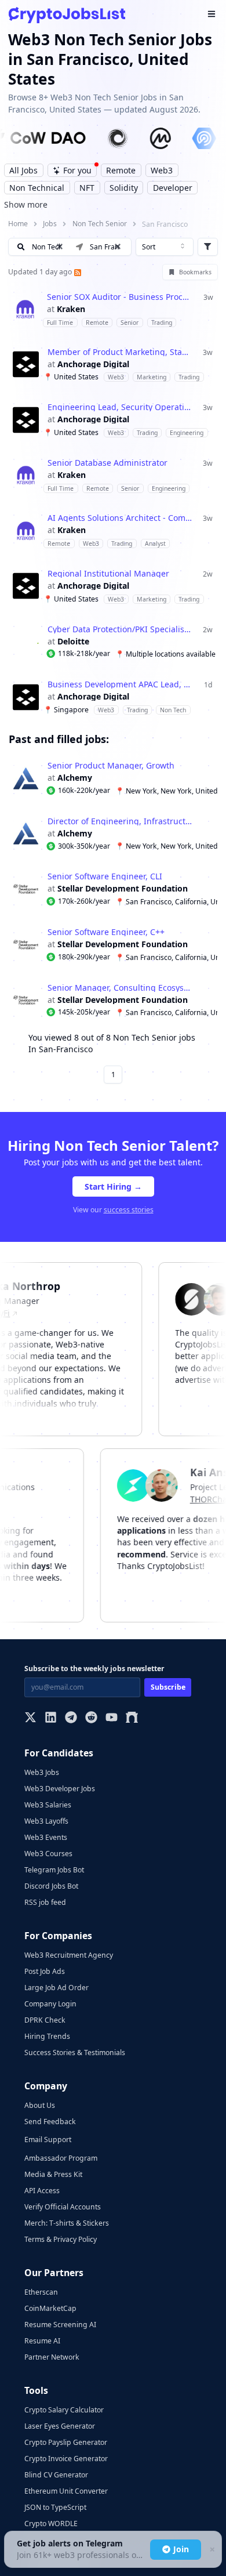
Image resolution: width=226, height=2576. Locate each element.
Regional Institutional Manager (108, 574)
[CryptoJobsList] (67, 15)
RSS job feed (45, 1902)
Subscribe (168, 1687)
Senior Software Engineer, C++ (106, 932)
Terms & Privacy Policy (61, 2239)
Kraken (71, 309)
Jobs (50, 224)
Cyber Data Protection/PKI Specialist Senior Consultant (120, 629)
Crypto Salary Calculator (64, 2410)
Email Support (48, 2140)
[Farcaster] (132, 1718)
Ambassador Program (61, 2158)
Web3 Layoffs (46, 1821)
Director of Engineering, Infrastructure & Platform (120, 821)
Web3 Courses (48, 1854)
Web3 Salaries (48, 1805)
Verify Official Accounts (63, 2207)
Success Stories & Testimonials (75, 2053)
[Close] (212, 2550)
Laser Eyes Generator (60, 2426)
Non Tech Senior (100, 224)
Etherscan (41, 2292)
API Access (42, 2191)
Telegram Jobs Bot (54, 1870)
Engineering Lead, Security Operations (120, 407)
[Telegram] (71, 1718)
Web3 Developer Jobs (60, 1789)
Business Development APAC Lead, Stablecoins (120, 684)
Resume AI (42, 2341)
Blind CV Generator (56, 2475)
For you (77, 170)
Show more (26, 204)
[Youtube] (112, 1718)
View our (113, 1210)
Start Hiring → (113, 1186)
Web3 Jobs (42, 1772)
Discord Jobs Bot (51, 1886)
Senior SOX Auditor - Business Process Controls (119, 297)
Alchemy (75, 778)
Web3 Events (46, 1837)
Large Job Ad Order (57, 1988)
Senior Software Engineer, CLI (105, 876)
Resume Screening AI (60, 2325)
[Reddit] (91, 1718)
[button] (118, 247)
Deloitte (73, 642)
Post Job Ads (45, 1971)
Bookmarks (195, 272)
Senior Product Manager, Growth (111, 766)
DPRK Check (45, 2020)
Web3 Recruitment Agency (69, 1955)
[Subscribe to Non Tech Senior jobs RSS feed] (76, 272)
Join (181, 2549)
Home (18, 224)
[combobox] (165, 247)
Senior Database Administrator (107, 463)
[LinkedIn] (51, 1718)
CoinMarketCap (50, 2308)
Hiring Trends (47, 2036)
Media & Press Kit (53, 2174)
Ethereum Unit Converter (66, 2491)
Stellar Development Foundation (123, 889)
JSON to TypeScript (55, 2507)
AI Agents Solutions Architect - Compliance (120, 518)
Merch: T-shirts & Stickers (67, 2223)
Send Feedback (50, 2122)
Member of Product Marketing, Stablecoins (120, 352)
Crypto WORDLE (51, 2524)
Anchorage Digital (93, 364)
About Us (40, 2105)
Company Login (50, 2004)
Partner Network (52, 2357)
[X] (30, 1718)
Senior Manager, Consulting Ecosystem (120, 988)
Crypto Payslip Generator (66, 2442)
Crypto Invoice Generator (66, 2459)
